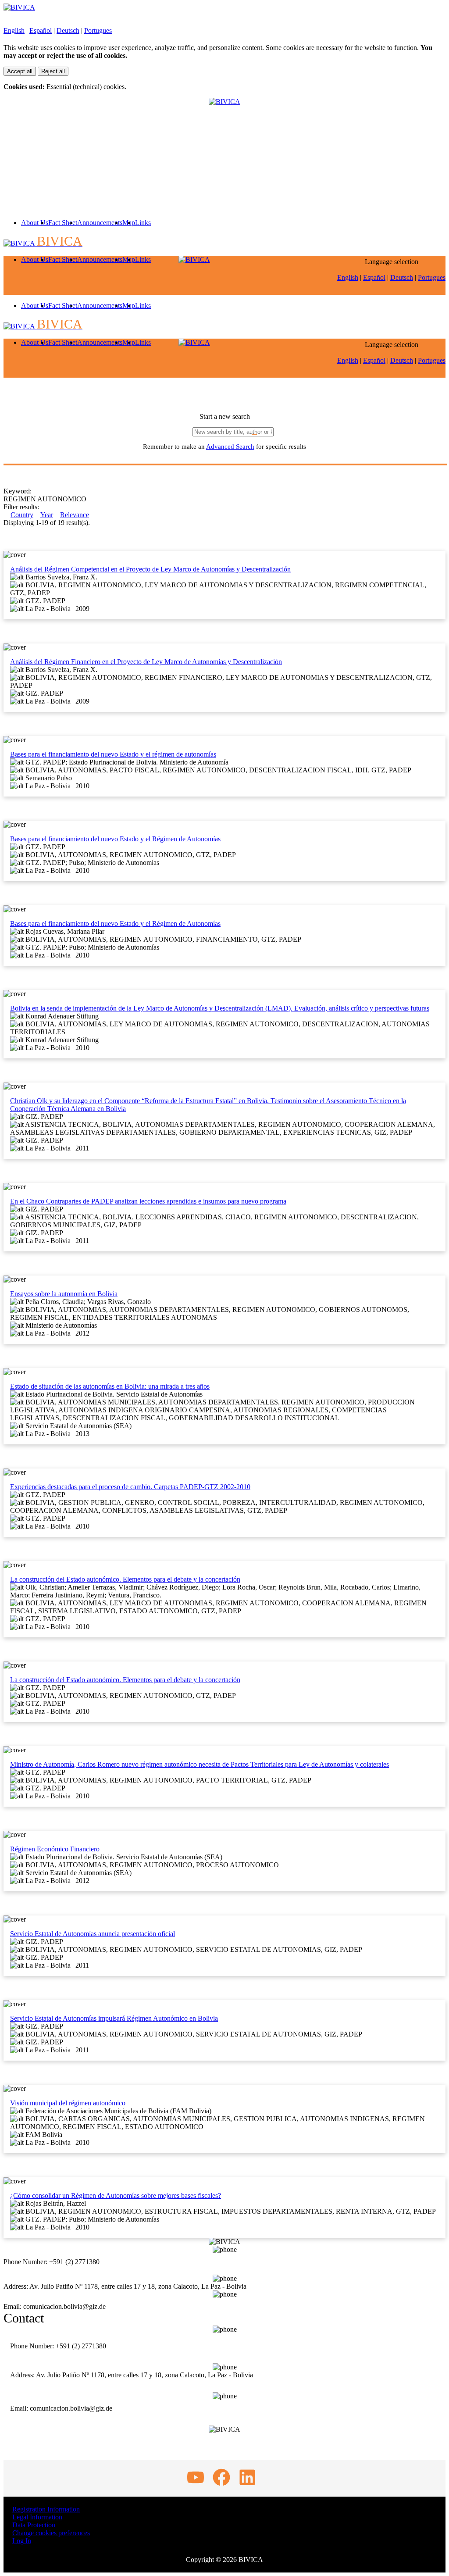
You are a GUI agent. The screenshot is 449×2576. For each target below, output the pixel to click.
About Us (35, 223)
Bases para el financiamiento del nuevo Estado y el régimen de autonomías (113, 754)
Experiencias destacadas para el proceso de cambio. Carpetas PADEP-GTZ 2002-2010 (130, 1487)
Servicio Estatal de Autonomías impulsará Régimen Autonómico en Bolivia (114, 2018)
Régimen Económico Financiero (55, 1849)
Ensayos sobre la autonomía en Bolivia (64, 1294)
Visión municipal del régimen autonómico (68, 2103)
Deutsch (68, 30)
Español (41, 30)
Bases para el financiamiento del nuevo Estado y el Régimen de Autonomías (115, 839)
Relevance (75, 515)
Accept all (20, 71)
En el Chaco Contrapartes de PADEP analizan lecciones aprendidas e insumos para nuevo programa (148, 1201)
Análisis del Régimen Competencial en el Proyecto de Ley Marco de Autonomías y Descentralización (150, 569)
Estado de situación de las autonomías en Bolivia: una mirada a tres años (110, 1386)
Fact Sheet (63, 223)
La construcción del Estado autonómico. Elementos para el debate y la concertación (125, 1579)
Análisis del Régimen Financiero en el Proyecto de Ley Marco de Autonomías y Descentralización (146, 662)
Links (143, 223)
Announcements (100, 223)
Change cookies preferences (51, 2533)
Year (47, 515)
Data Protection (34, 2525)
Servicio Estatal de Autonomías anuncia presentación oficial (93, 1934)
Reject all (53, 71)
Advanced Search (230, 447)
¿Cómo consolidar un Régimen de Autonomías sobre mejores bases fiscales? (116, 2195)
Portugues (98, 30)
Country (22, 515)
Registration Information (46, 2509)
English (14, 30)
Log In (22, 2541)
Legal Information (37, 2517)
